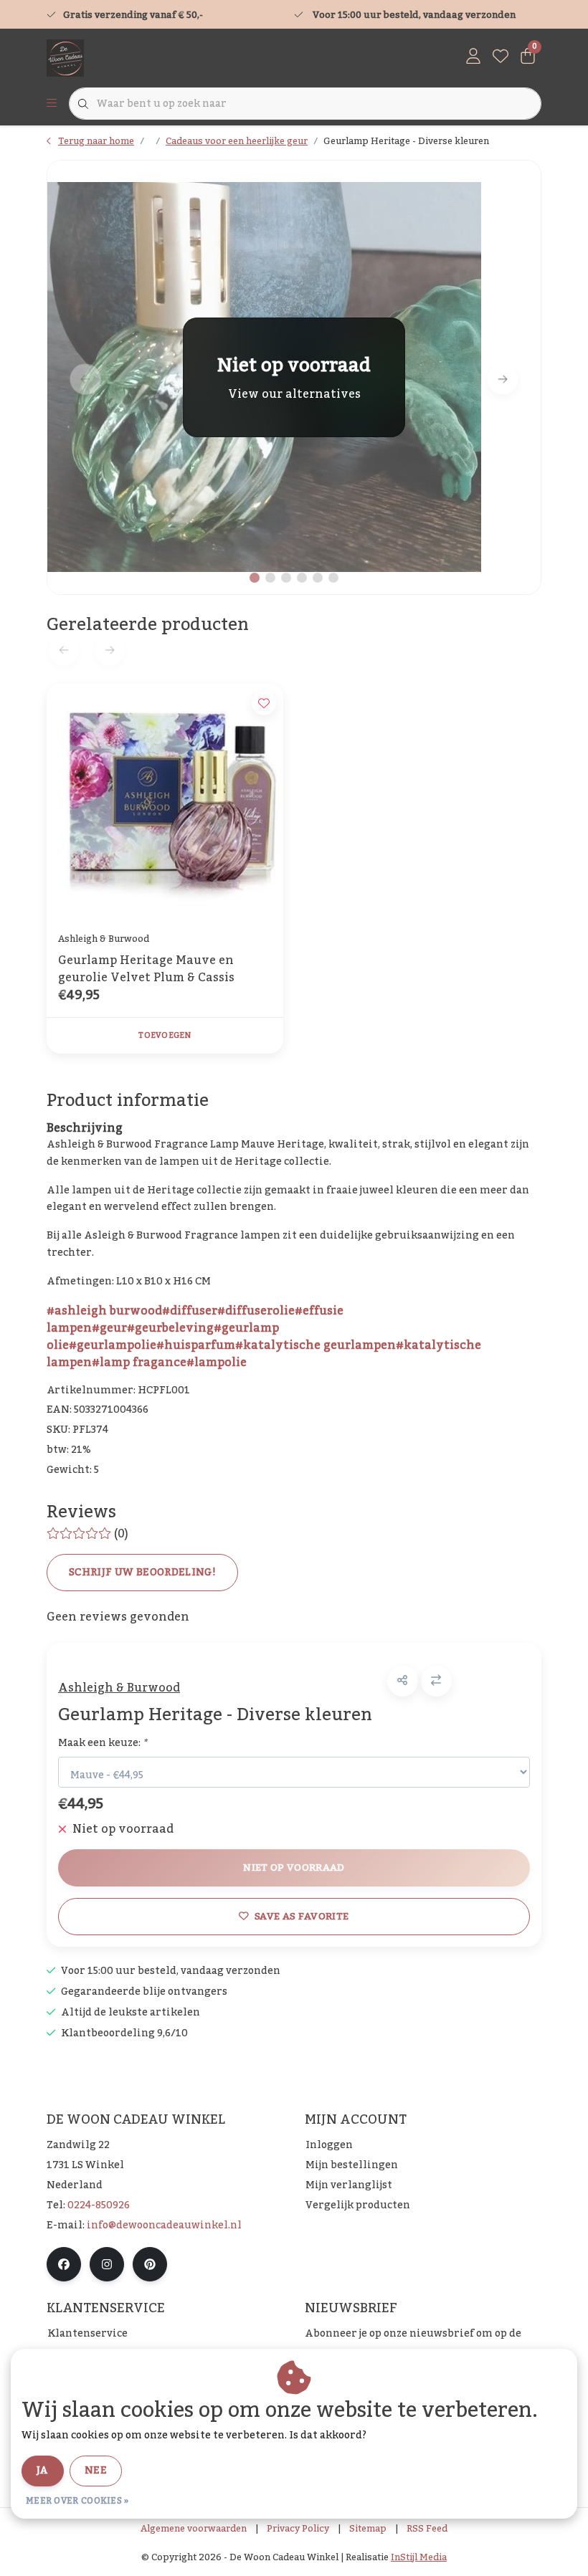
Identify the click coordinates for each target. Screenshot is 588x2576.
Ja (43, 2471)
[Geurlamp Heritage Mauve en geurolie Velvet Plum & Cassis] (165, 802)
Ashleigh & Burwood (119, 1688)
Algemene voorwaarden (194, 2529)
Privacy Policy (298, 2529)
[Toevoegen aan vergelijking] (436, 1681)
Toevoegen (165, 1036)
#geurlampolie (113, 1345)
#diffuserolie (256, 1311)
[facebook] (64, 2264)
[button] (403, 1681)
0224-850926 (99, 2205)
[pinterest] (150, 2264)
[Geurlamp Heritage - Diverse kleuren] (294, 377)
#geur (109, 1328)
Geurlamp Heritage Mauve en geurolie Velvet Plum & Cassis (146, 969)
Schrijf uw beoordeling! (142, 1573)
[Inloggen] (473, 57)
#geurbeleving (170, 1328)
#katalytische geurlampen (316, 1345)
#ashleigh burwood (104, 1311)
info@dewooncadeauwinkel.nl (164, 2226)
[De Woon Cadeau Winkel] (65, 57)
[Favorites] (501, 57)
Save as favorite (302, 1916)
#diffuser (190, 1311)
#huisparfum (196, 1345)
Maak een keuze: (103, 1743)
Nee (96, 2471)
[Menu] (52, 104)
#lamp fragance (139, 1363)
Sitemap (368, 2529)
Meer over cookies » (77, 2501)
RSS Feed (427, 2529)
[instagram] (107, 2264)
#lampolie (217, 1363)
